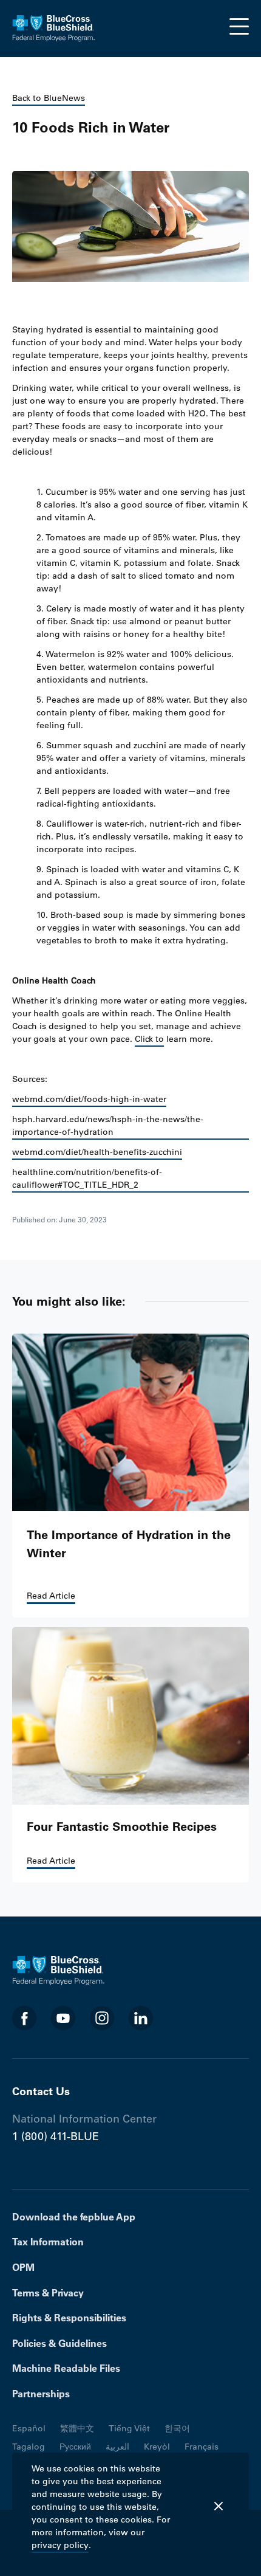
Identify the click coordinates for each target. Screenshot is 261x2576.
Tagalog (29, 2447)
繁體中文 (77, 2428)
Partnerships (41, 2394)
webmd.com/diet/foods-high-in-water (89, 1099)
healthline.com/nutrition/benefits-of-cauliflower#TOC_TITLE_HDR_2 (87, 1178)
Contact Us (41, 2091)
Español (29, 2428)
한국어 (177, 2428)
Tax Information (48, 2242)
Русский (75, 2447)
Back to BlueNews (49, 98)
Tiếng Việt (129, 2428)
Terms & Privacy (48, 2293)
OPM (23, 2267)
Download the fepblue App (74, 2217)
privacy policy (60, 2545)
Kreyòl (157, 2447)
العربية (117, 2447)
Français (202, 2447)
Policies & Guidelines (59, 2343)
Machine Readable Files (66, 2368)
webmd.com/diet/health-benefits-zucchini (97, 1152)
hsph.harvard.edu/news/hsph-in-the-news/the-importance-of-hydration (108, 1125)
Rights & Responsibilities (69, 2318)
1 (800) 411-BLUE (56, 2137)
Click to (149, 1039)
